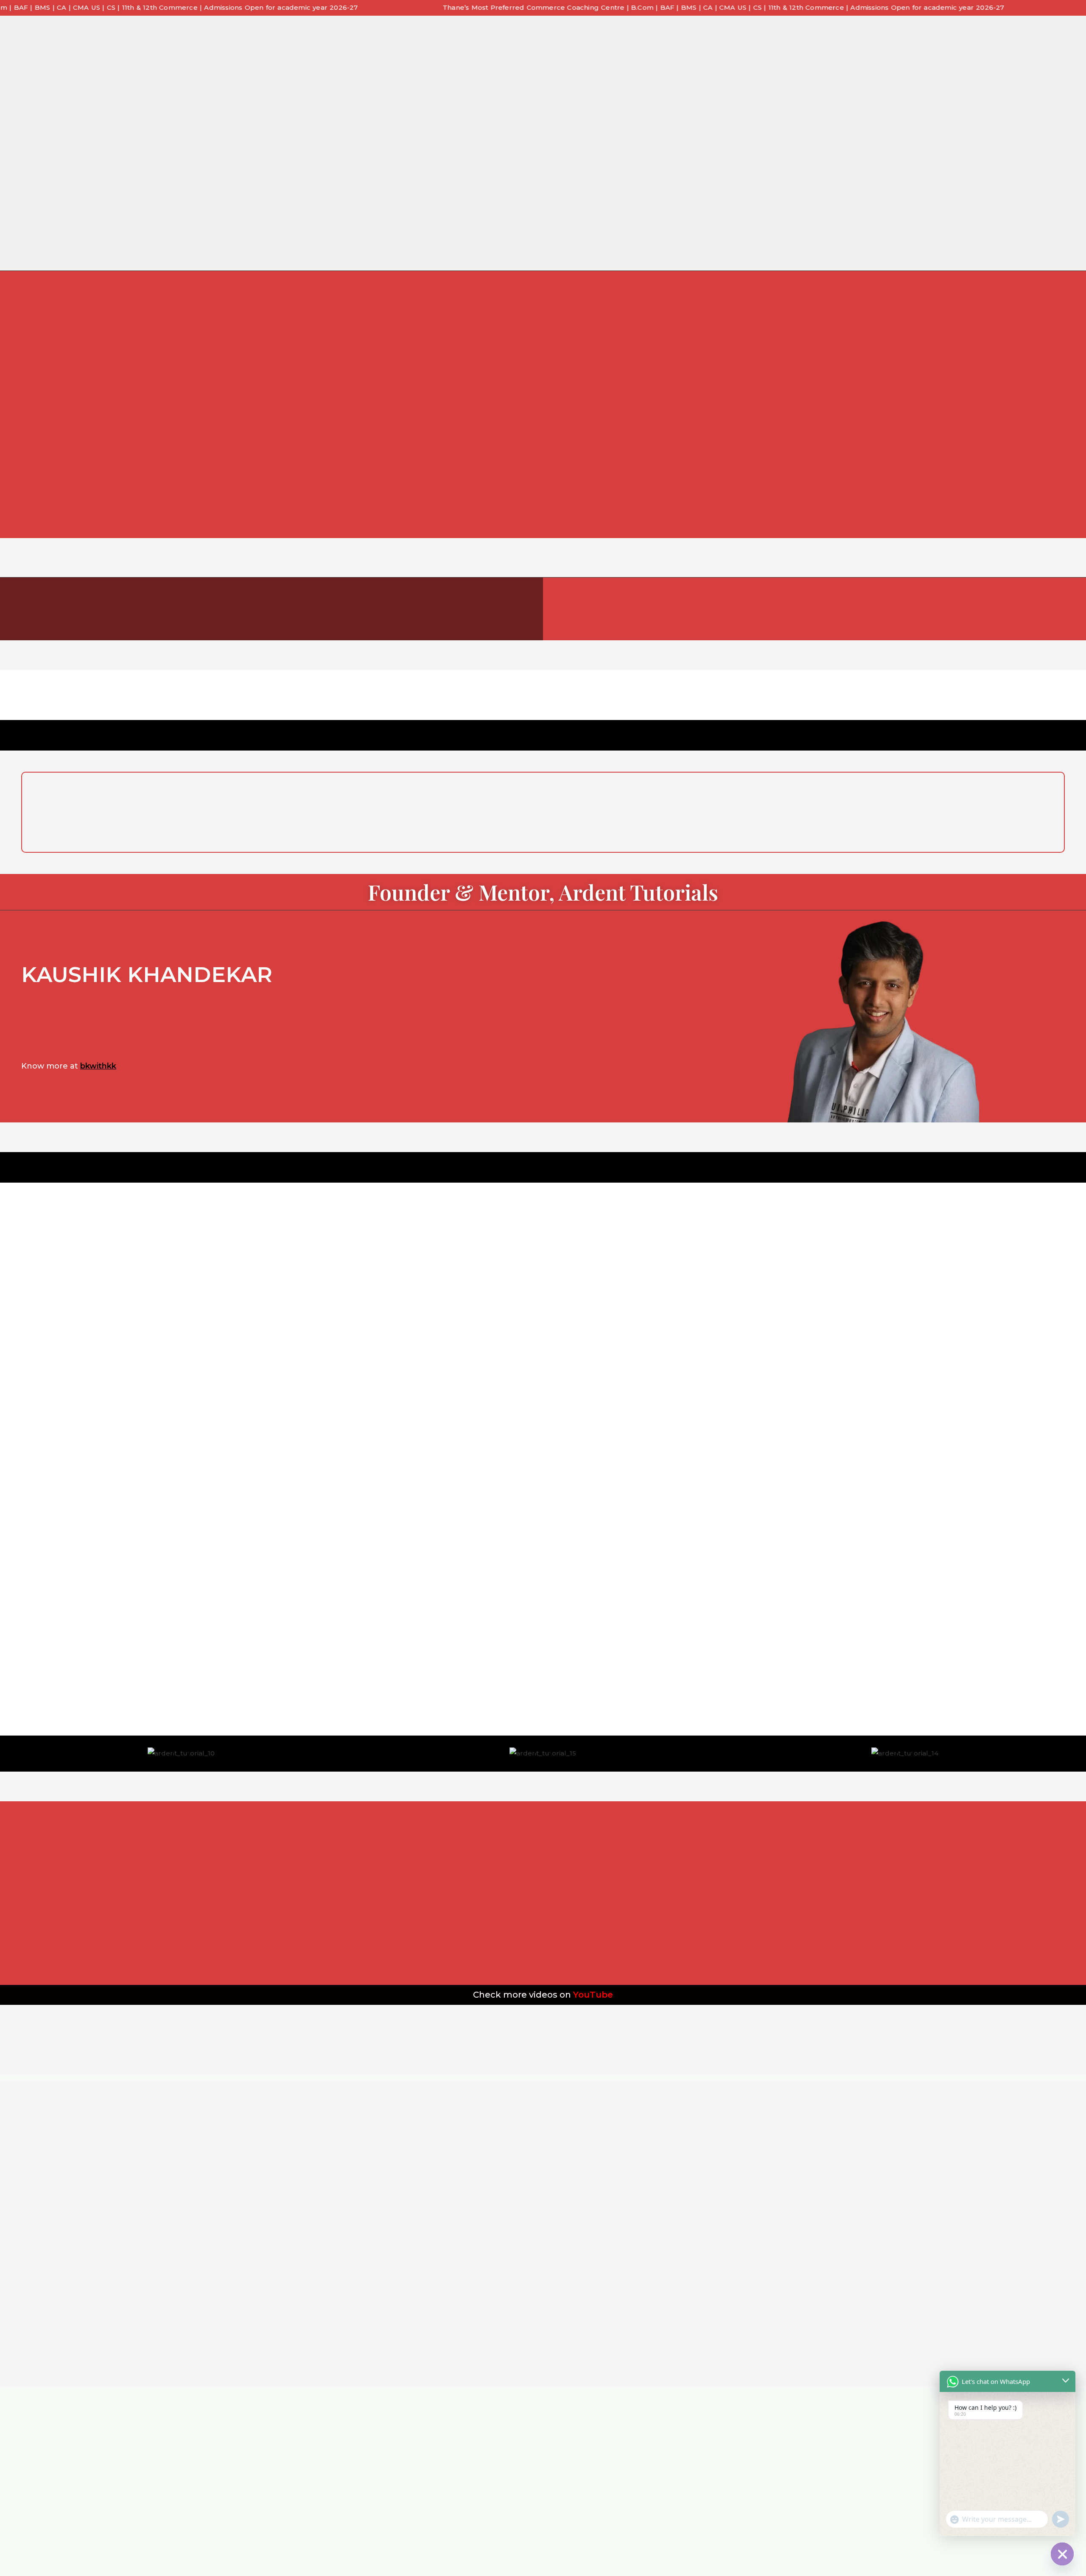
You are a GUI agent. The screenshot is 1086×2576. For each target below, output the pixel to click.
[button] (8, 1747)
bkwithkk (98, 1066)
